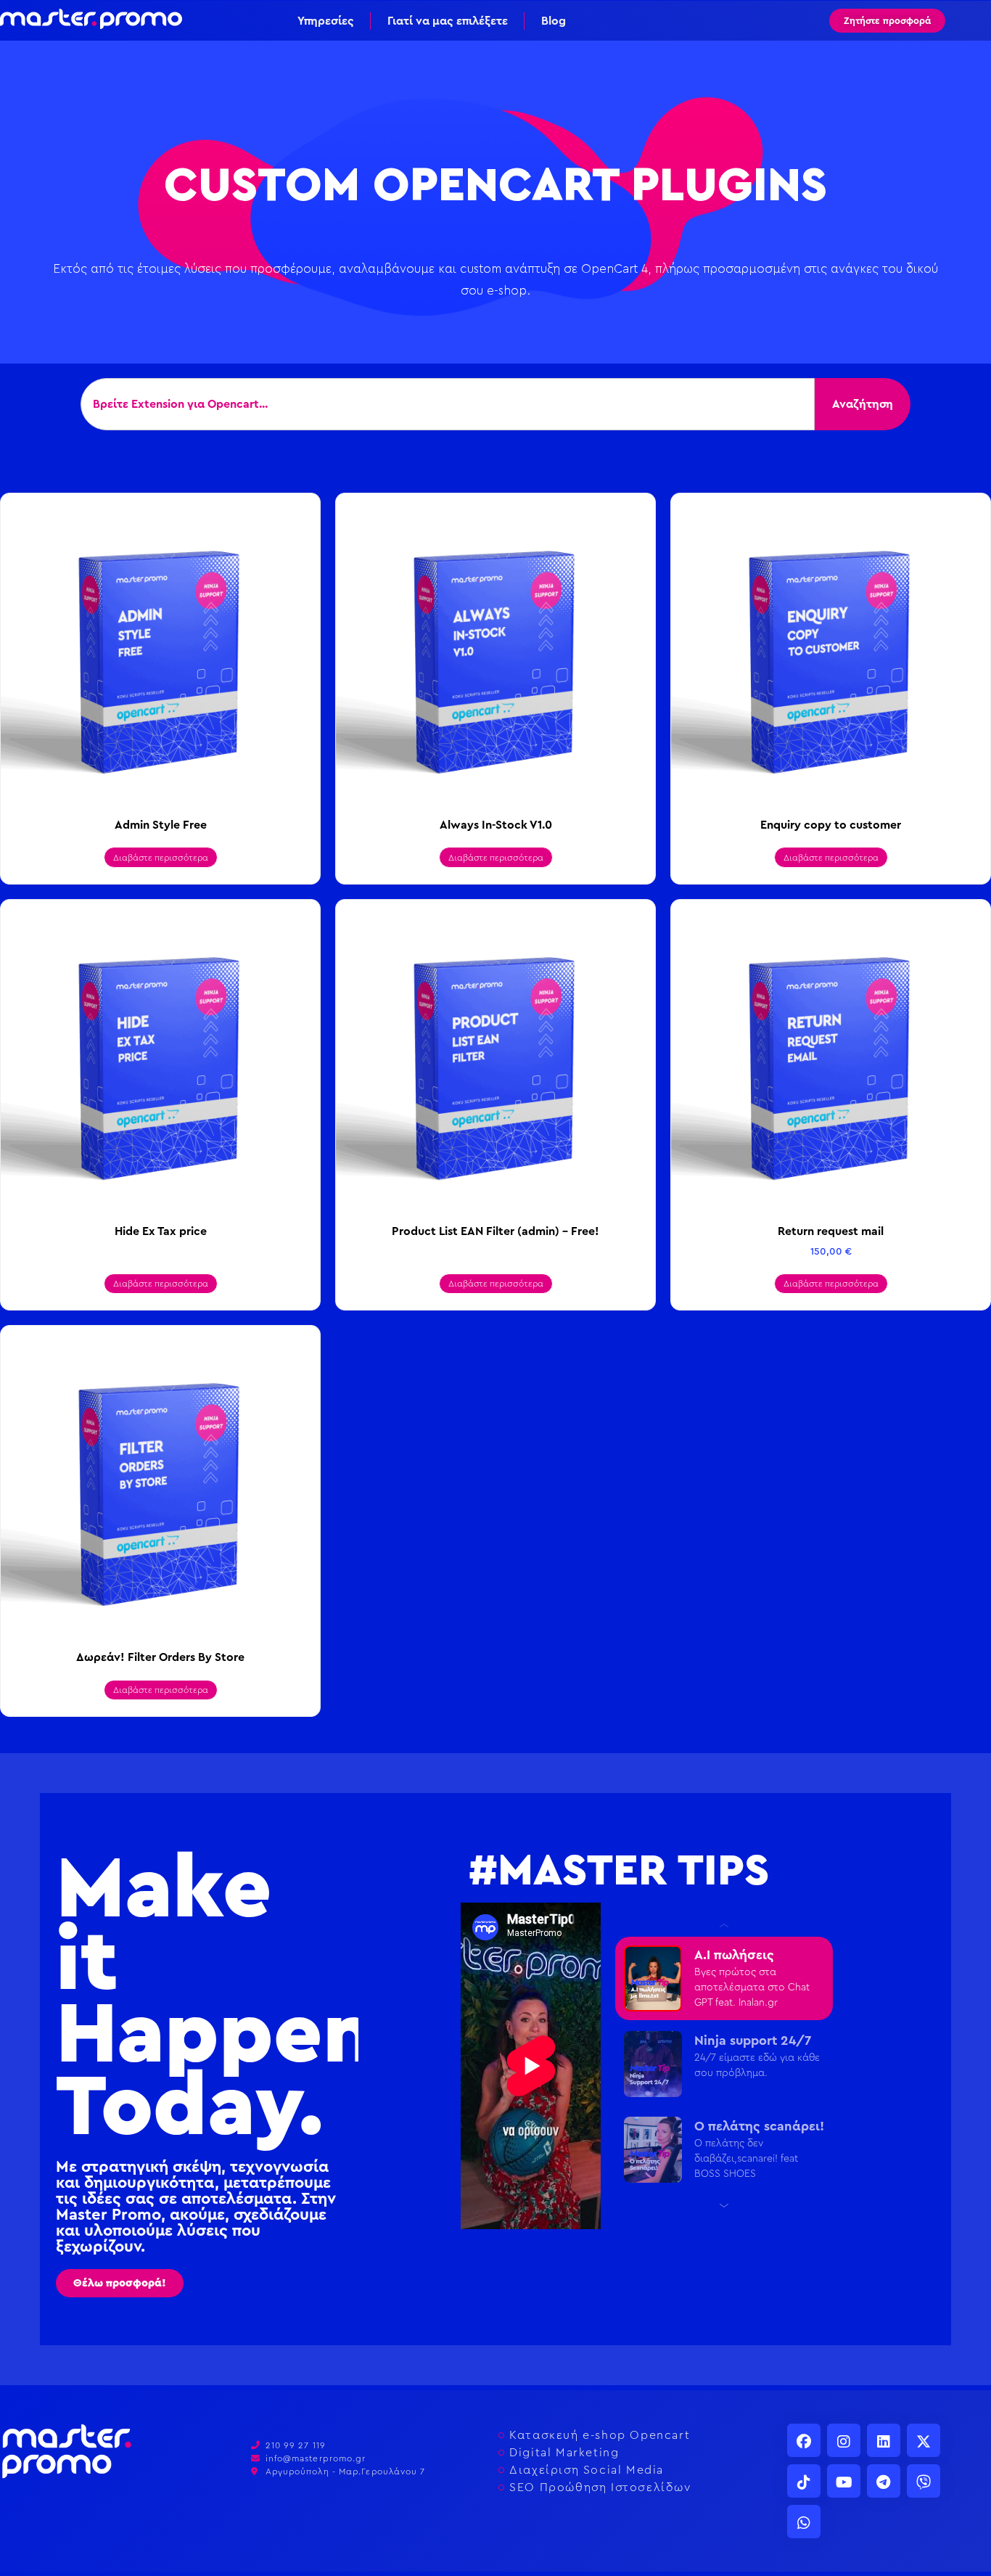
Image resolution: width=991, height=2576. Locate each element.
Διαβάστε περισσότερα (161, 858)
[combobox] (448, 404)
